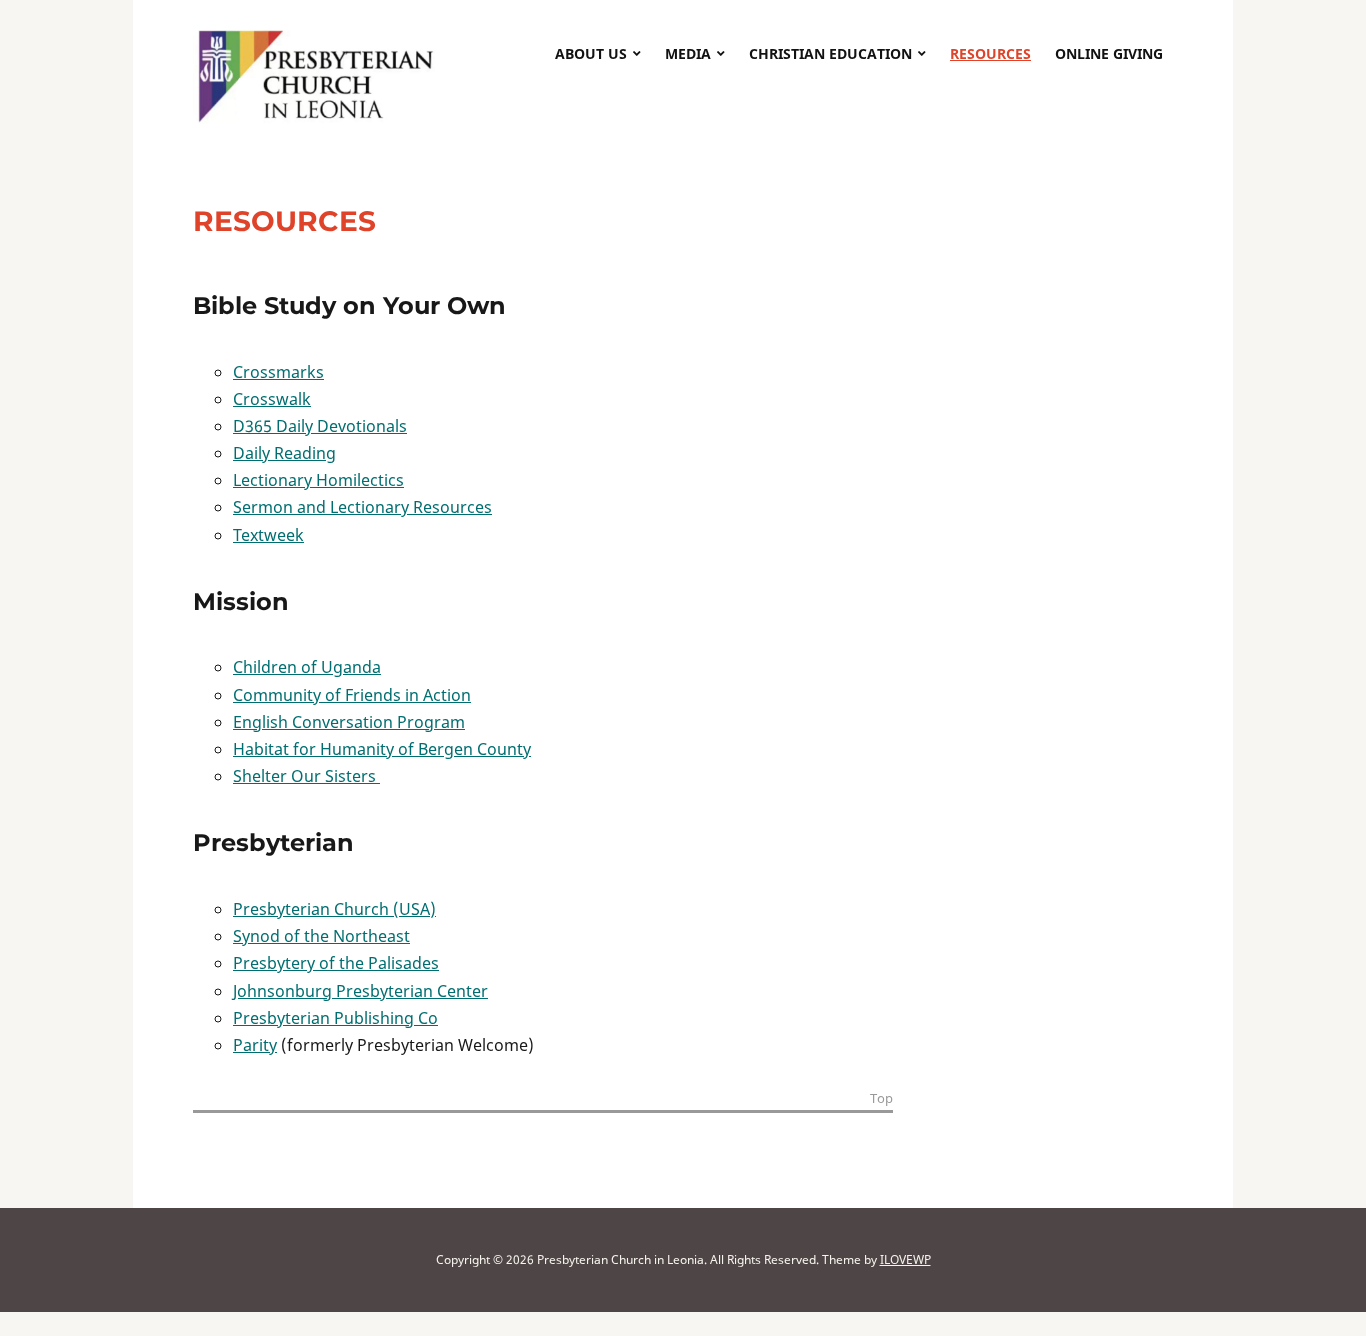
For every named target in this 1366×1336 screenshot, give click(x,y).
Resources (990, 53)
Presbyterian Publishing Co (335, 1018)
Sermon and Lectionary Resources (362, 507)
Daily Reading (284, 453)
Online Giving (1109, 53)
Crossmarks (278, 372)
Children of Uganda (307, 667)
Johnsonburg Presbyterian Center (360, 991)
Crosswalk (272, 399)
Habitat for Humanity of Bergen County (382, 749)
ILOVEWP (905, 1259)
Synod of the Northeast (321, 936)
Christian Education (830, 53)
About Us (591, 53)
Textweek (268, 535)
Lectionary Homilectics (318, 480)
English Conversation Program (349, 722)
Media (688, 53)
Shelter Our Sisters (306, 776)
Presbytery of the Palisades (336, 963)
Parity (255, 1045)
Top (881, 1099)
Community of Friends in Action (352, 695)
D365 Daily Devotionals (320, 426)
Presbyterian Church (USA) (334, 909)
